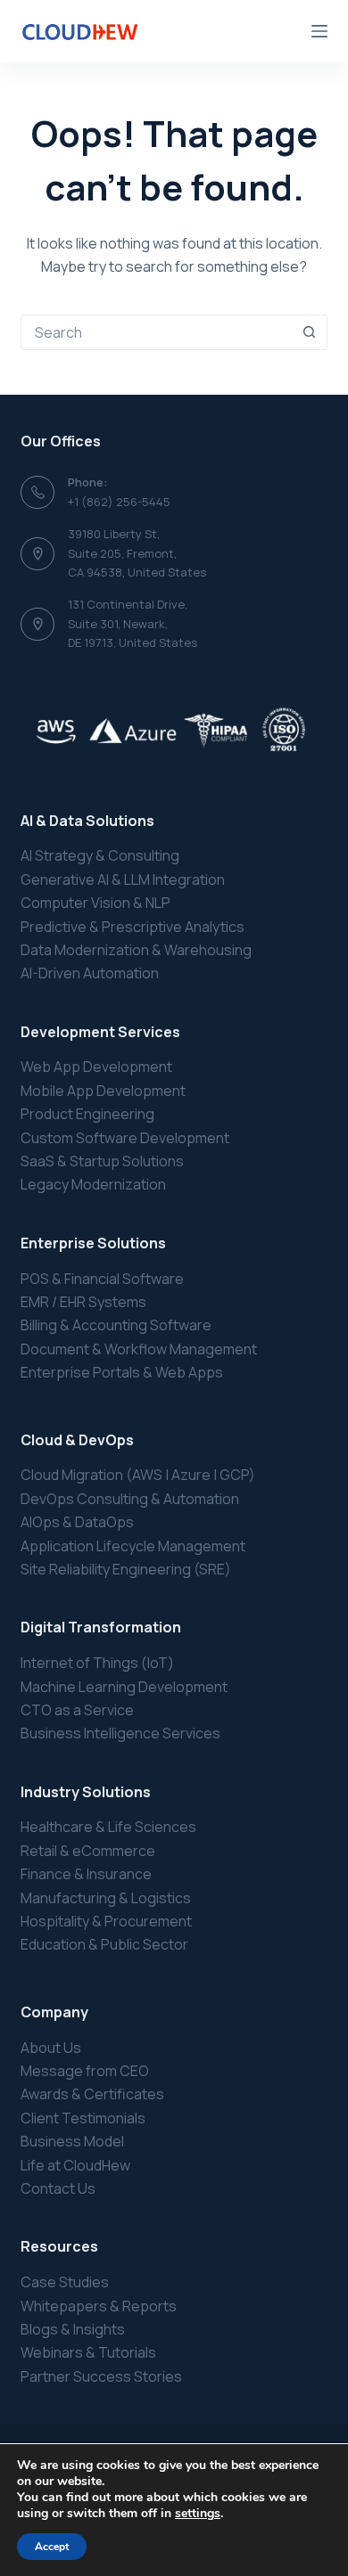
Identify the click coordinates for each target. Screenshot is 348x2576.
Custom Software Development (125, 1138)
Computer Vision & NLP (95, 903)
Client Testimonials (83, 2118)
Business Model (72, 2141)
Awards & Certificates (92, 2094)
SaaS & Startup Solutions (102, 1161)
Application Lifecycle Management (133, 1546)
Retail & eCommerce (88, 1851)
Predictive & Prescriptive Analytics (133, 927)
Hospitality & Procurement (106, 1921)
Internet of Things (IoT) (97, 1663)
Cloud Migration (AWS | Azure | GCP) (138, 1475)
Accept (52, 2547)
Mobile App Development (103, 1091)
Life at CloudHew (75, 2165)
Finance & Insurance (86, 1874)
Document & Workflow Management (139, 1349)
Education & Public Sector (104, 1944)
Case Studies (65, 2282)
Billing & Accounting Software (116, 1325)
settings (198, 2514)
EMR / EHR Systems (83, 1302)
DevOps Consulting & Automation (130, 1499)
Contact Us (58, 2188)
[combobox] (157, 332)
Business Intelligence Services (120, 1733)
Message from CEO (85, 2071)
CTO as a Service (77, 1710)
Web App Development (96, 1067)
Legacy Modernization (93, 1184)
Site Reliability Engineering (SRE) (126, 1569)
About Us (51, 2048)
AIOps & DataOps (77, 1522)
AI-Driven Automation (90, 973)
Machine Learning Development (124, 1687)
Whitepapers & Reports (99, 2306)
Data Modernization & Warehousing (136, 950)
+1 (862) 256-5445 (119, 502)
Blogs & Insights (73, 2329)
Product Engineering (87, 1114)
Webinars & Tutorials (88, 2352)
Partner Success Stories (101, 2376)
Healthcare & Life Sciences (108, 1827)
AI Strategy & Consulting (100, 855)
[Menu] (319, 31)
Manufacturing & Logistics (106, 1898)
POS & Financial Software (102, 1279)
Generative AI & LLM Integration (123, 879)
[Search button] (310, 332)
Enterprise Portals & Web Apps (122, 1372)
